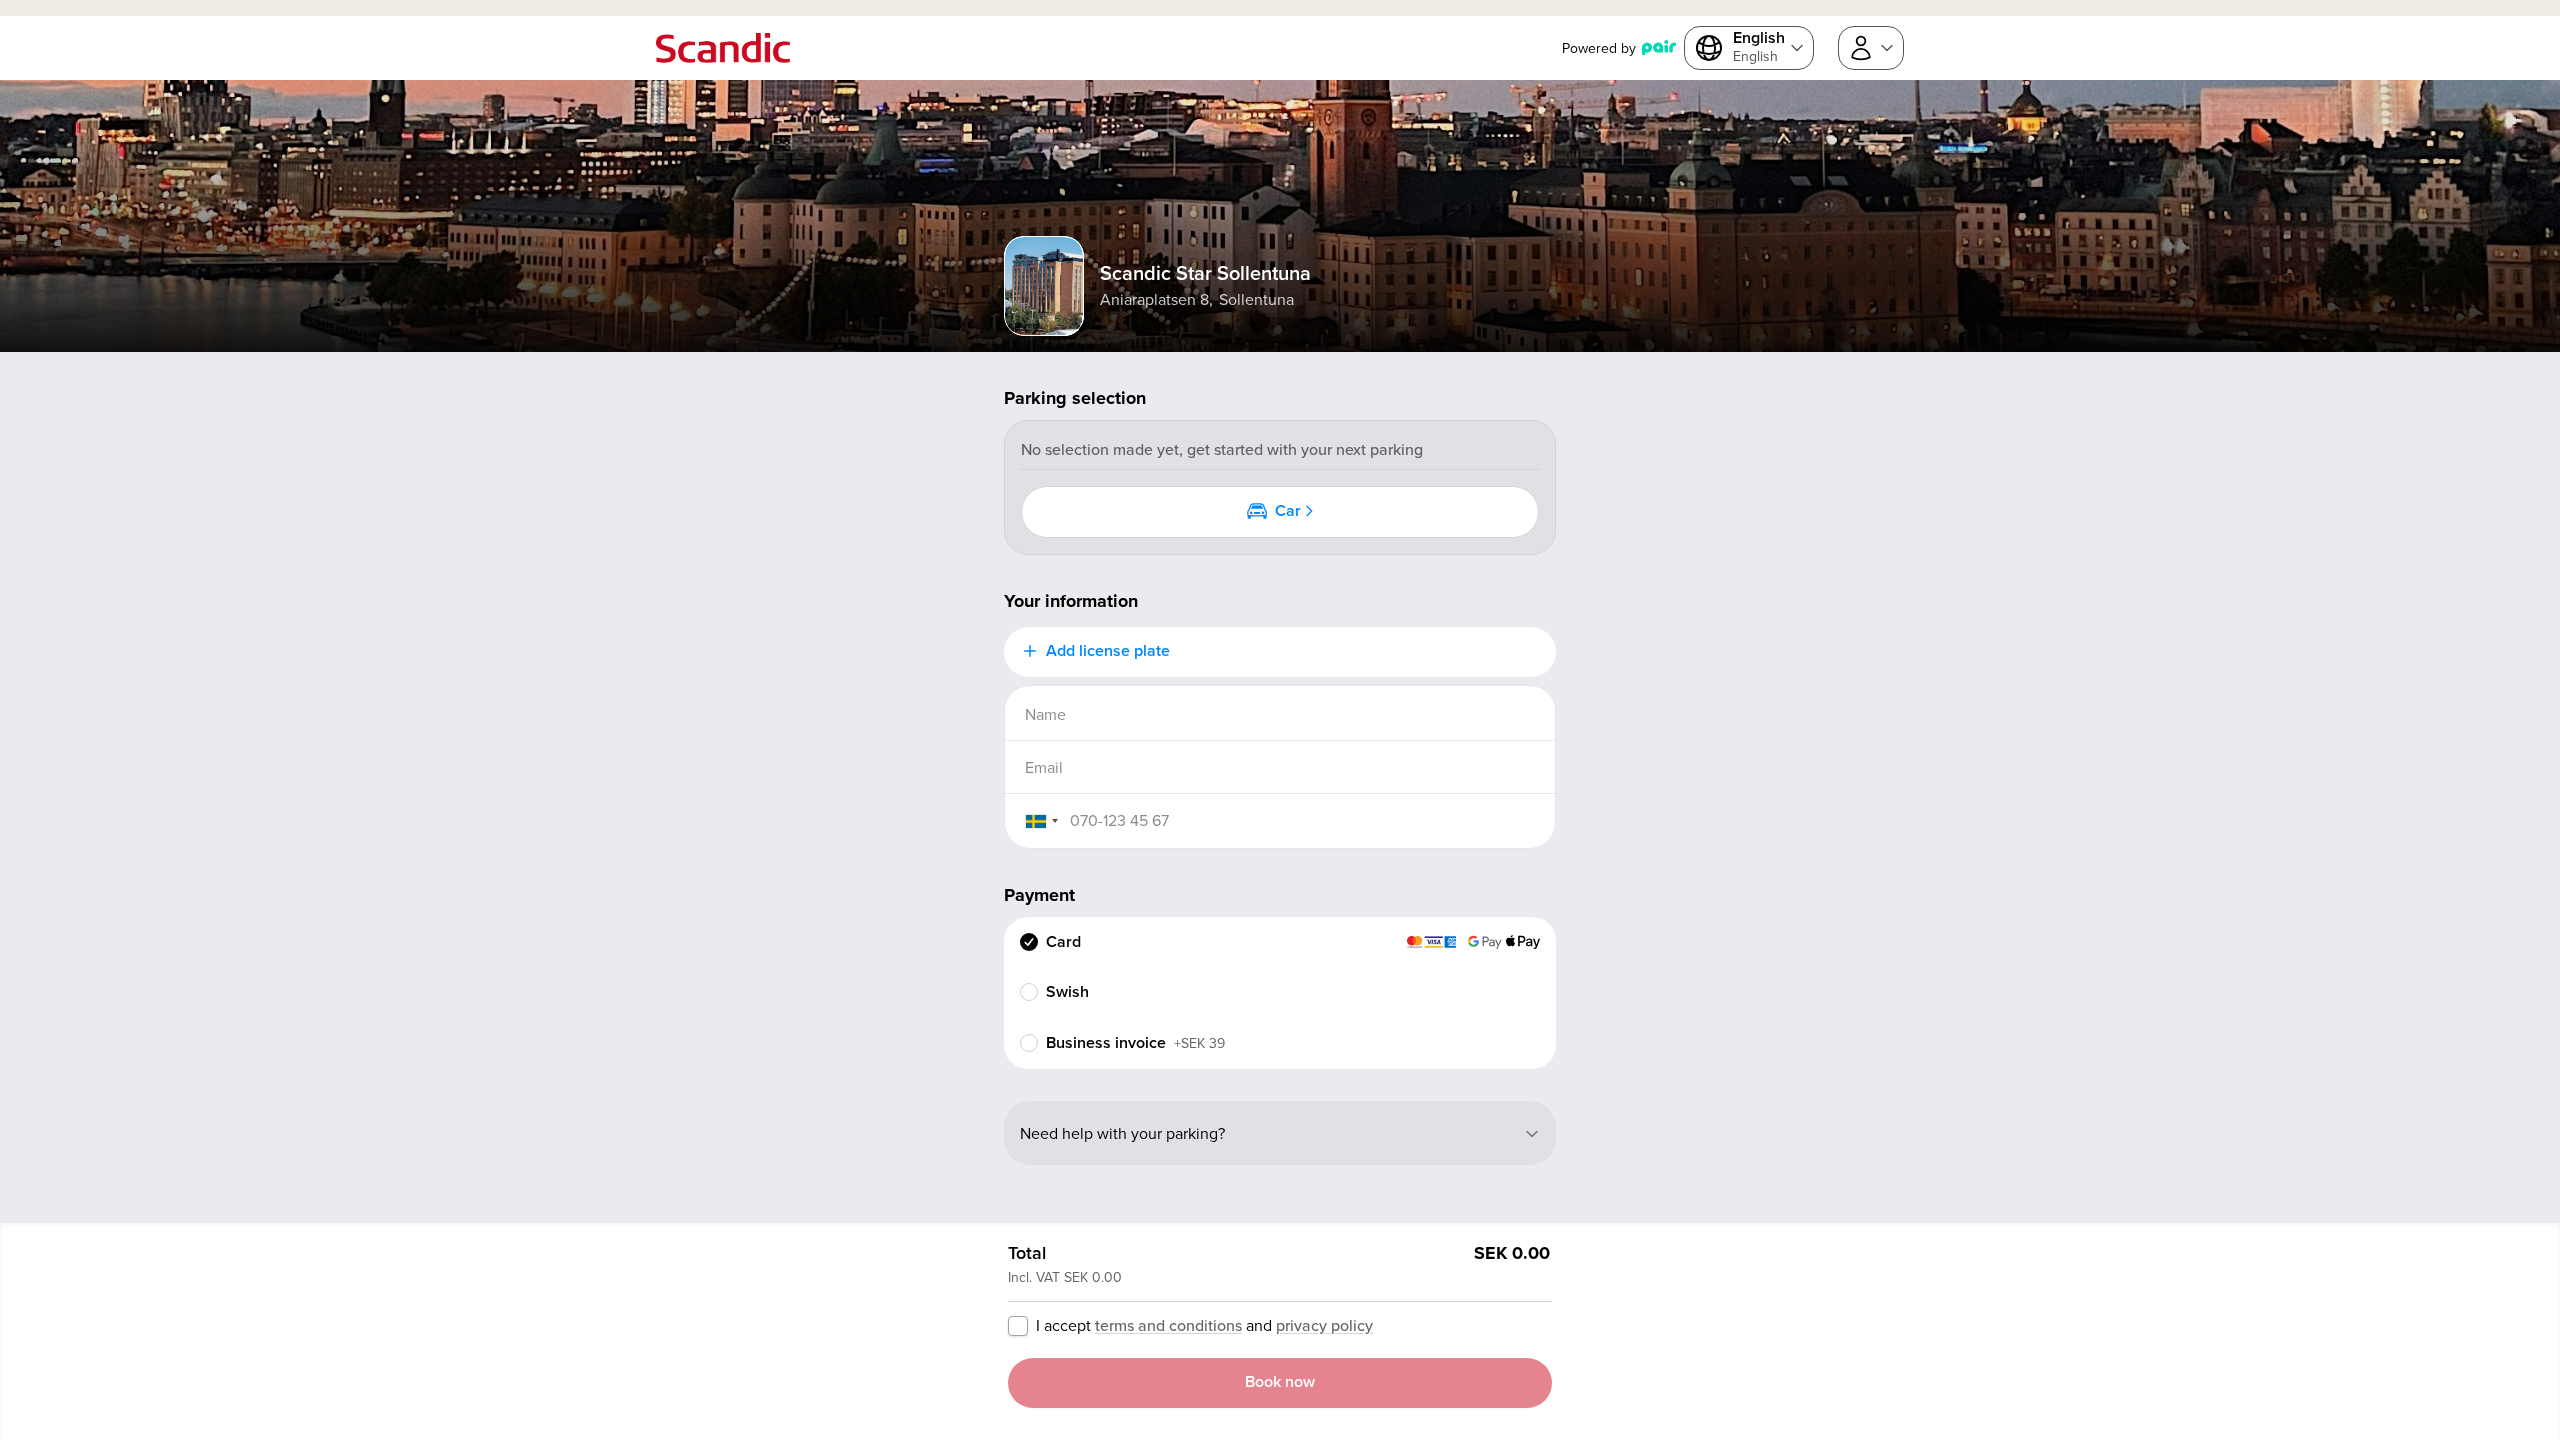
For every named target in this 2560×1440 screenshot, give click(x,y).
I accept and (1204, 1325)
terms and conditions (1168, 1325)
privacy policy (1324, 1325)
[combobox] (1041, 821)
